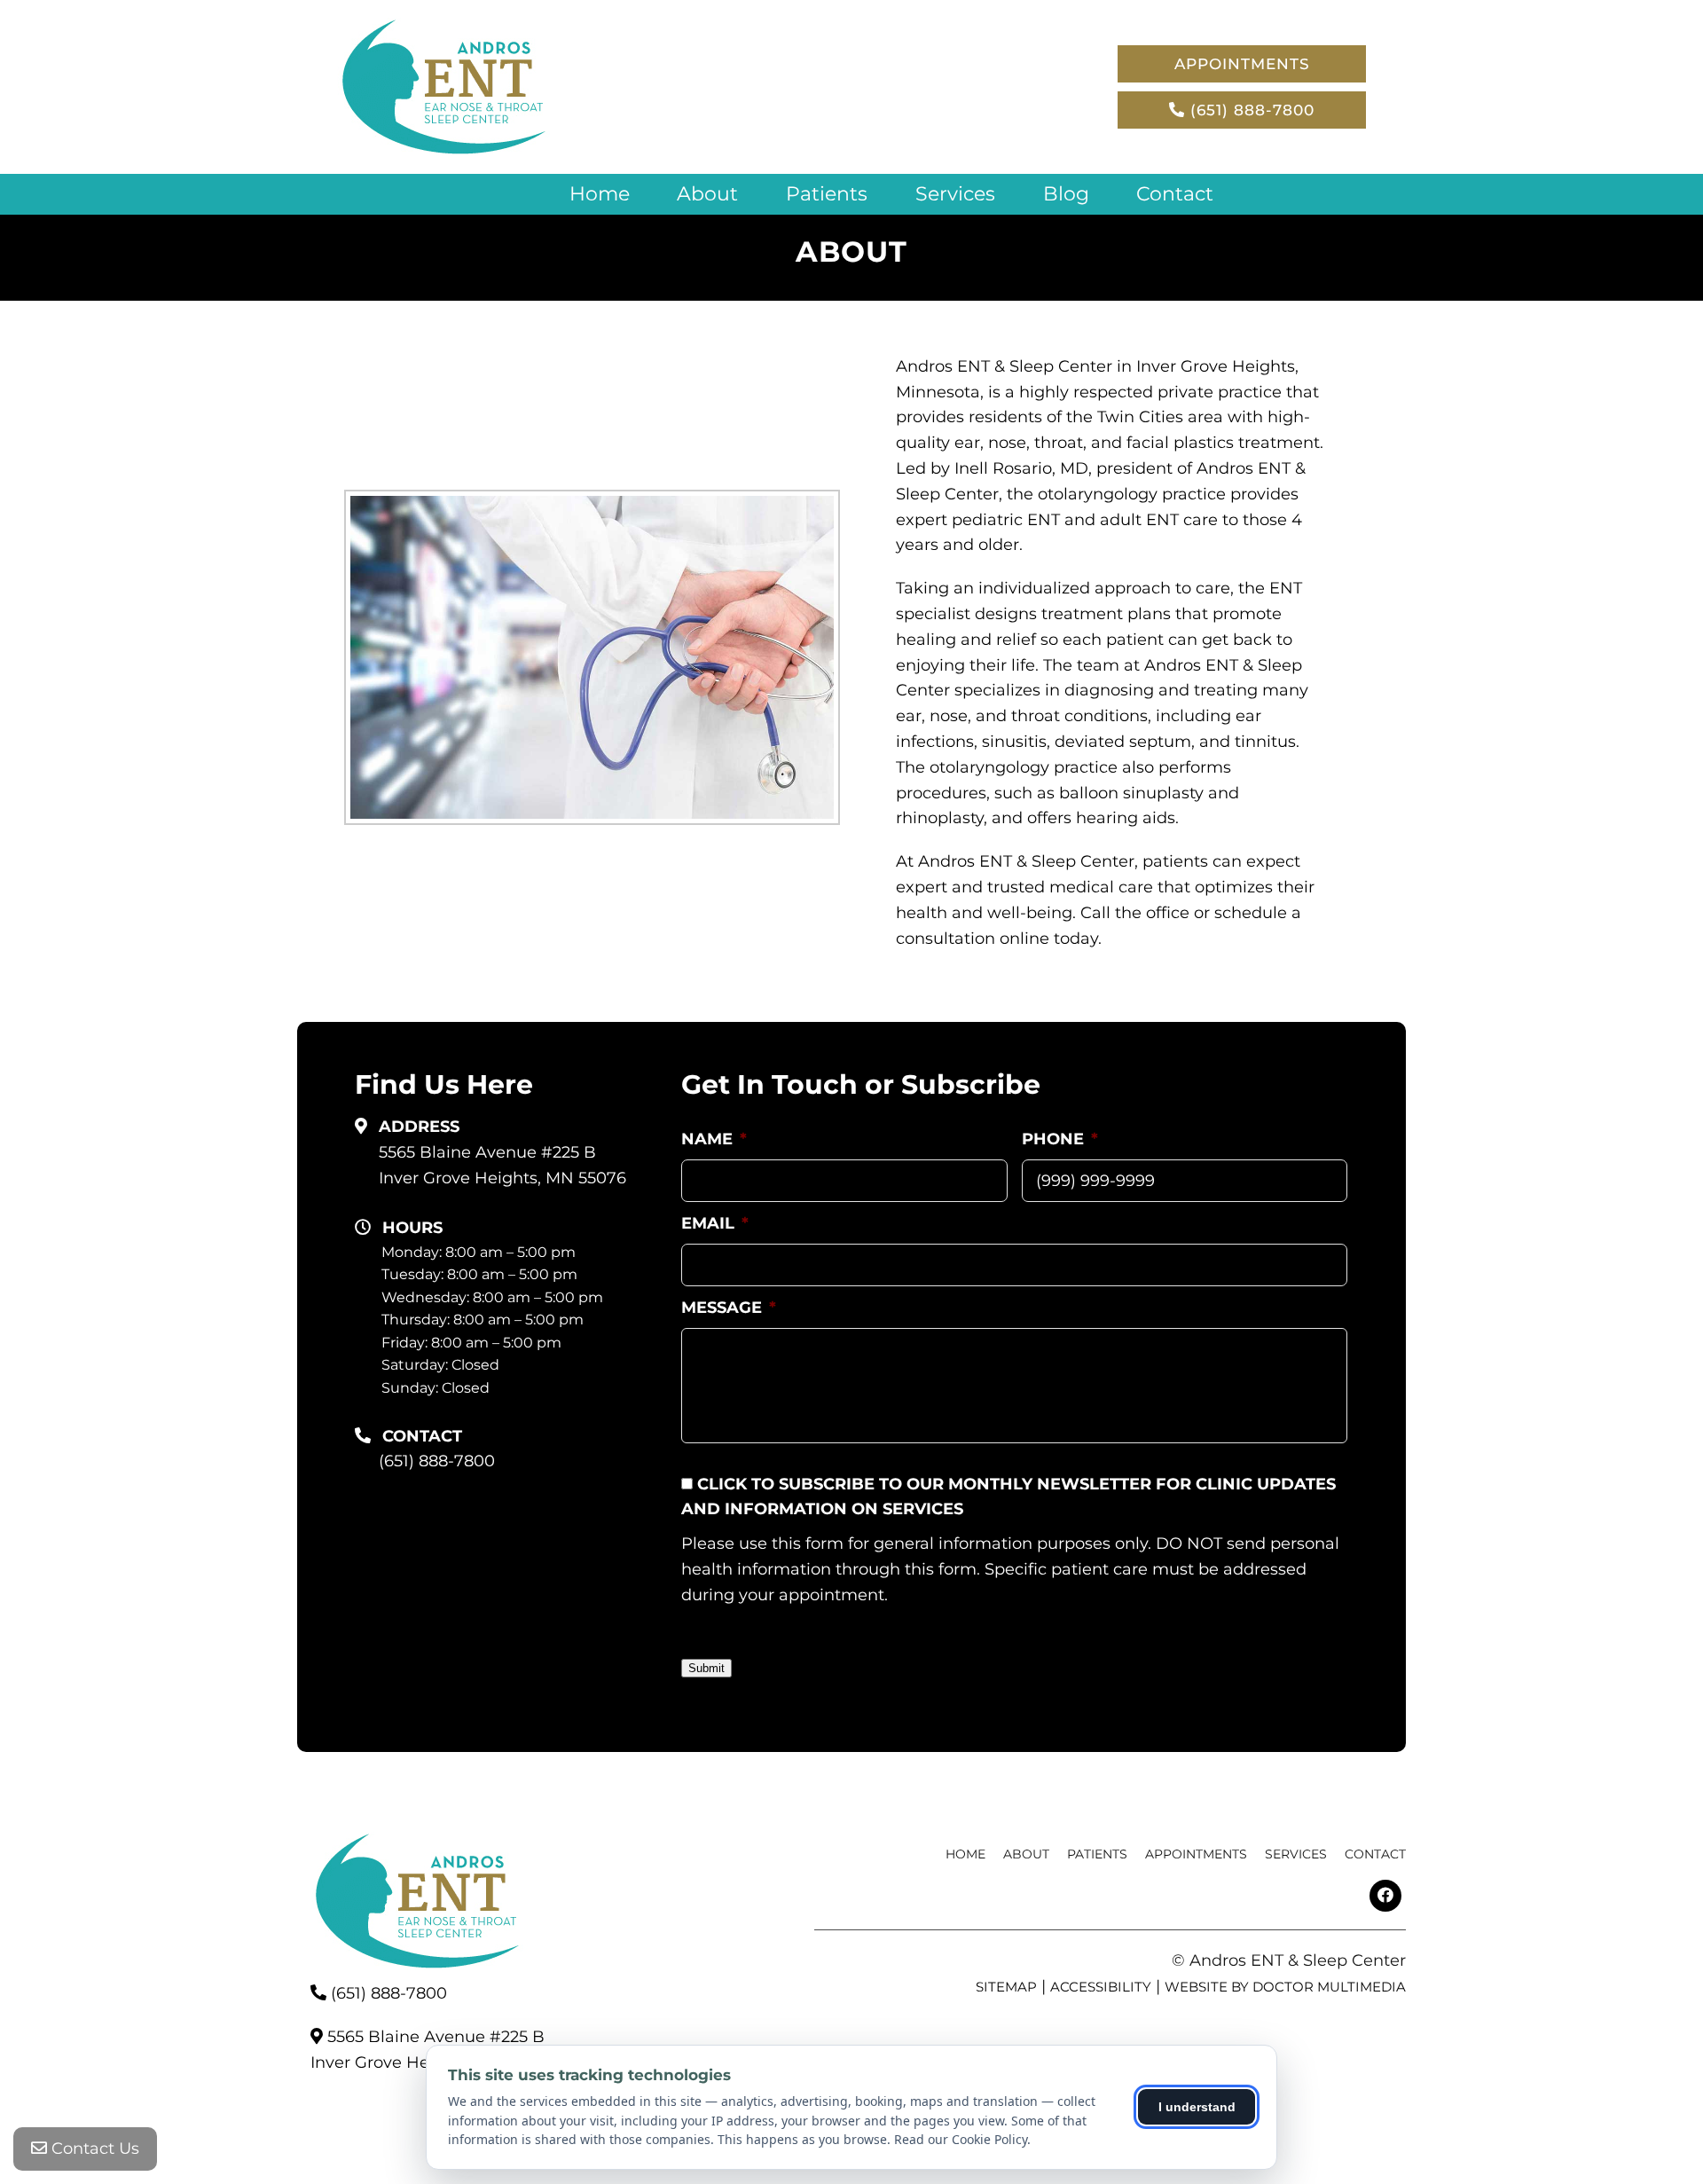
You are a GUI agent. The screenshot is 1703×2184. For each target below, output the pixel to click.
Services (955, 194)
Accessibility (1101, 1987)
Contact (1175, 194)
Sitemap (1006, 1987)
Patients (827, 194)
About (707, 194)
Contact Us (93, 2149)
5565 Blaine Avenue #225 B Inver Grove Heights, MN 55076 (502, 1165)
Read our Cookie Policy (961, 2139)
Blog (1066, 194)
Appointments (1242, 64)
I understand (1197, 2107)
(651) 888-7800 (1250, 110)
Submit (706, 1668)
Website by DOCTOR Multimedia (1285, 1987)
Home (600, 194)
